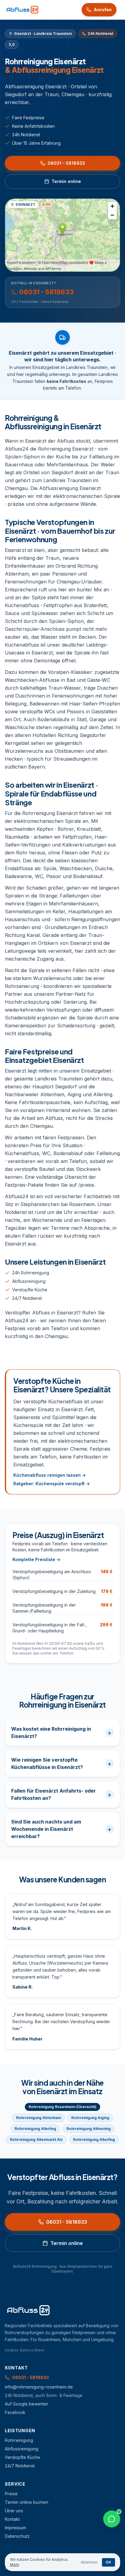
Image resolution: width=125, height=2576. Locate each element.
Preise (11, 2494)
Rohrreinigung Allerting (35, 2129)
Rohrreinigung (19, 2440)
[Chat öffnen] (112, 2519)
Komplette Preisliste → (36, 1559)
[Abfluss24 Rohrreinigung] (22, 10)
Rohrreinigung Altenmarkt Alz (36, 2140)
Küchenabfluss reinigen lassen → (50, 1475)
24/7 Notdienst (27, 1298)
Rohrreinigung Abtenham (39, 2118)
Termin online (66, 181)
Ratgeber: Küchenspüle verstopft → (52, 1484)
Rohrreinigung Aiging (90, 2118)
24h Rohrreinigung (31, 1273)
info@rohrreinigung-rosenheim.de (39, 2387)
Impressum (15, 2528)
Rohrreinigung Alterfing (94, 2140)
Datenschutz (17, 2536)
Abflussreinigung (29, 1281)
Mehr (15, 2565)
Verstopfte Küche (30, 1290)
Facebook (15, 2412)
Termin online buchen (27, 2502)
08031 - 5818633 (66, 163)
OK (108, 2562)
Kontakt (12, 2519)
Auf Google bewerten (27, 2404)
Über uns (14, 2511)
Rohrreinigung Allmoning (89, 2129)
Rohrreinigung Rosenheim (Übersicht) (62, 2107)
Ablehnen (89, 2562)
